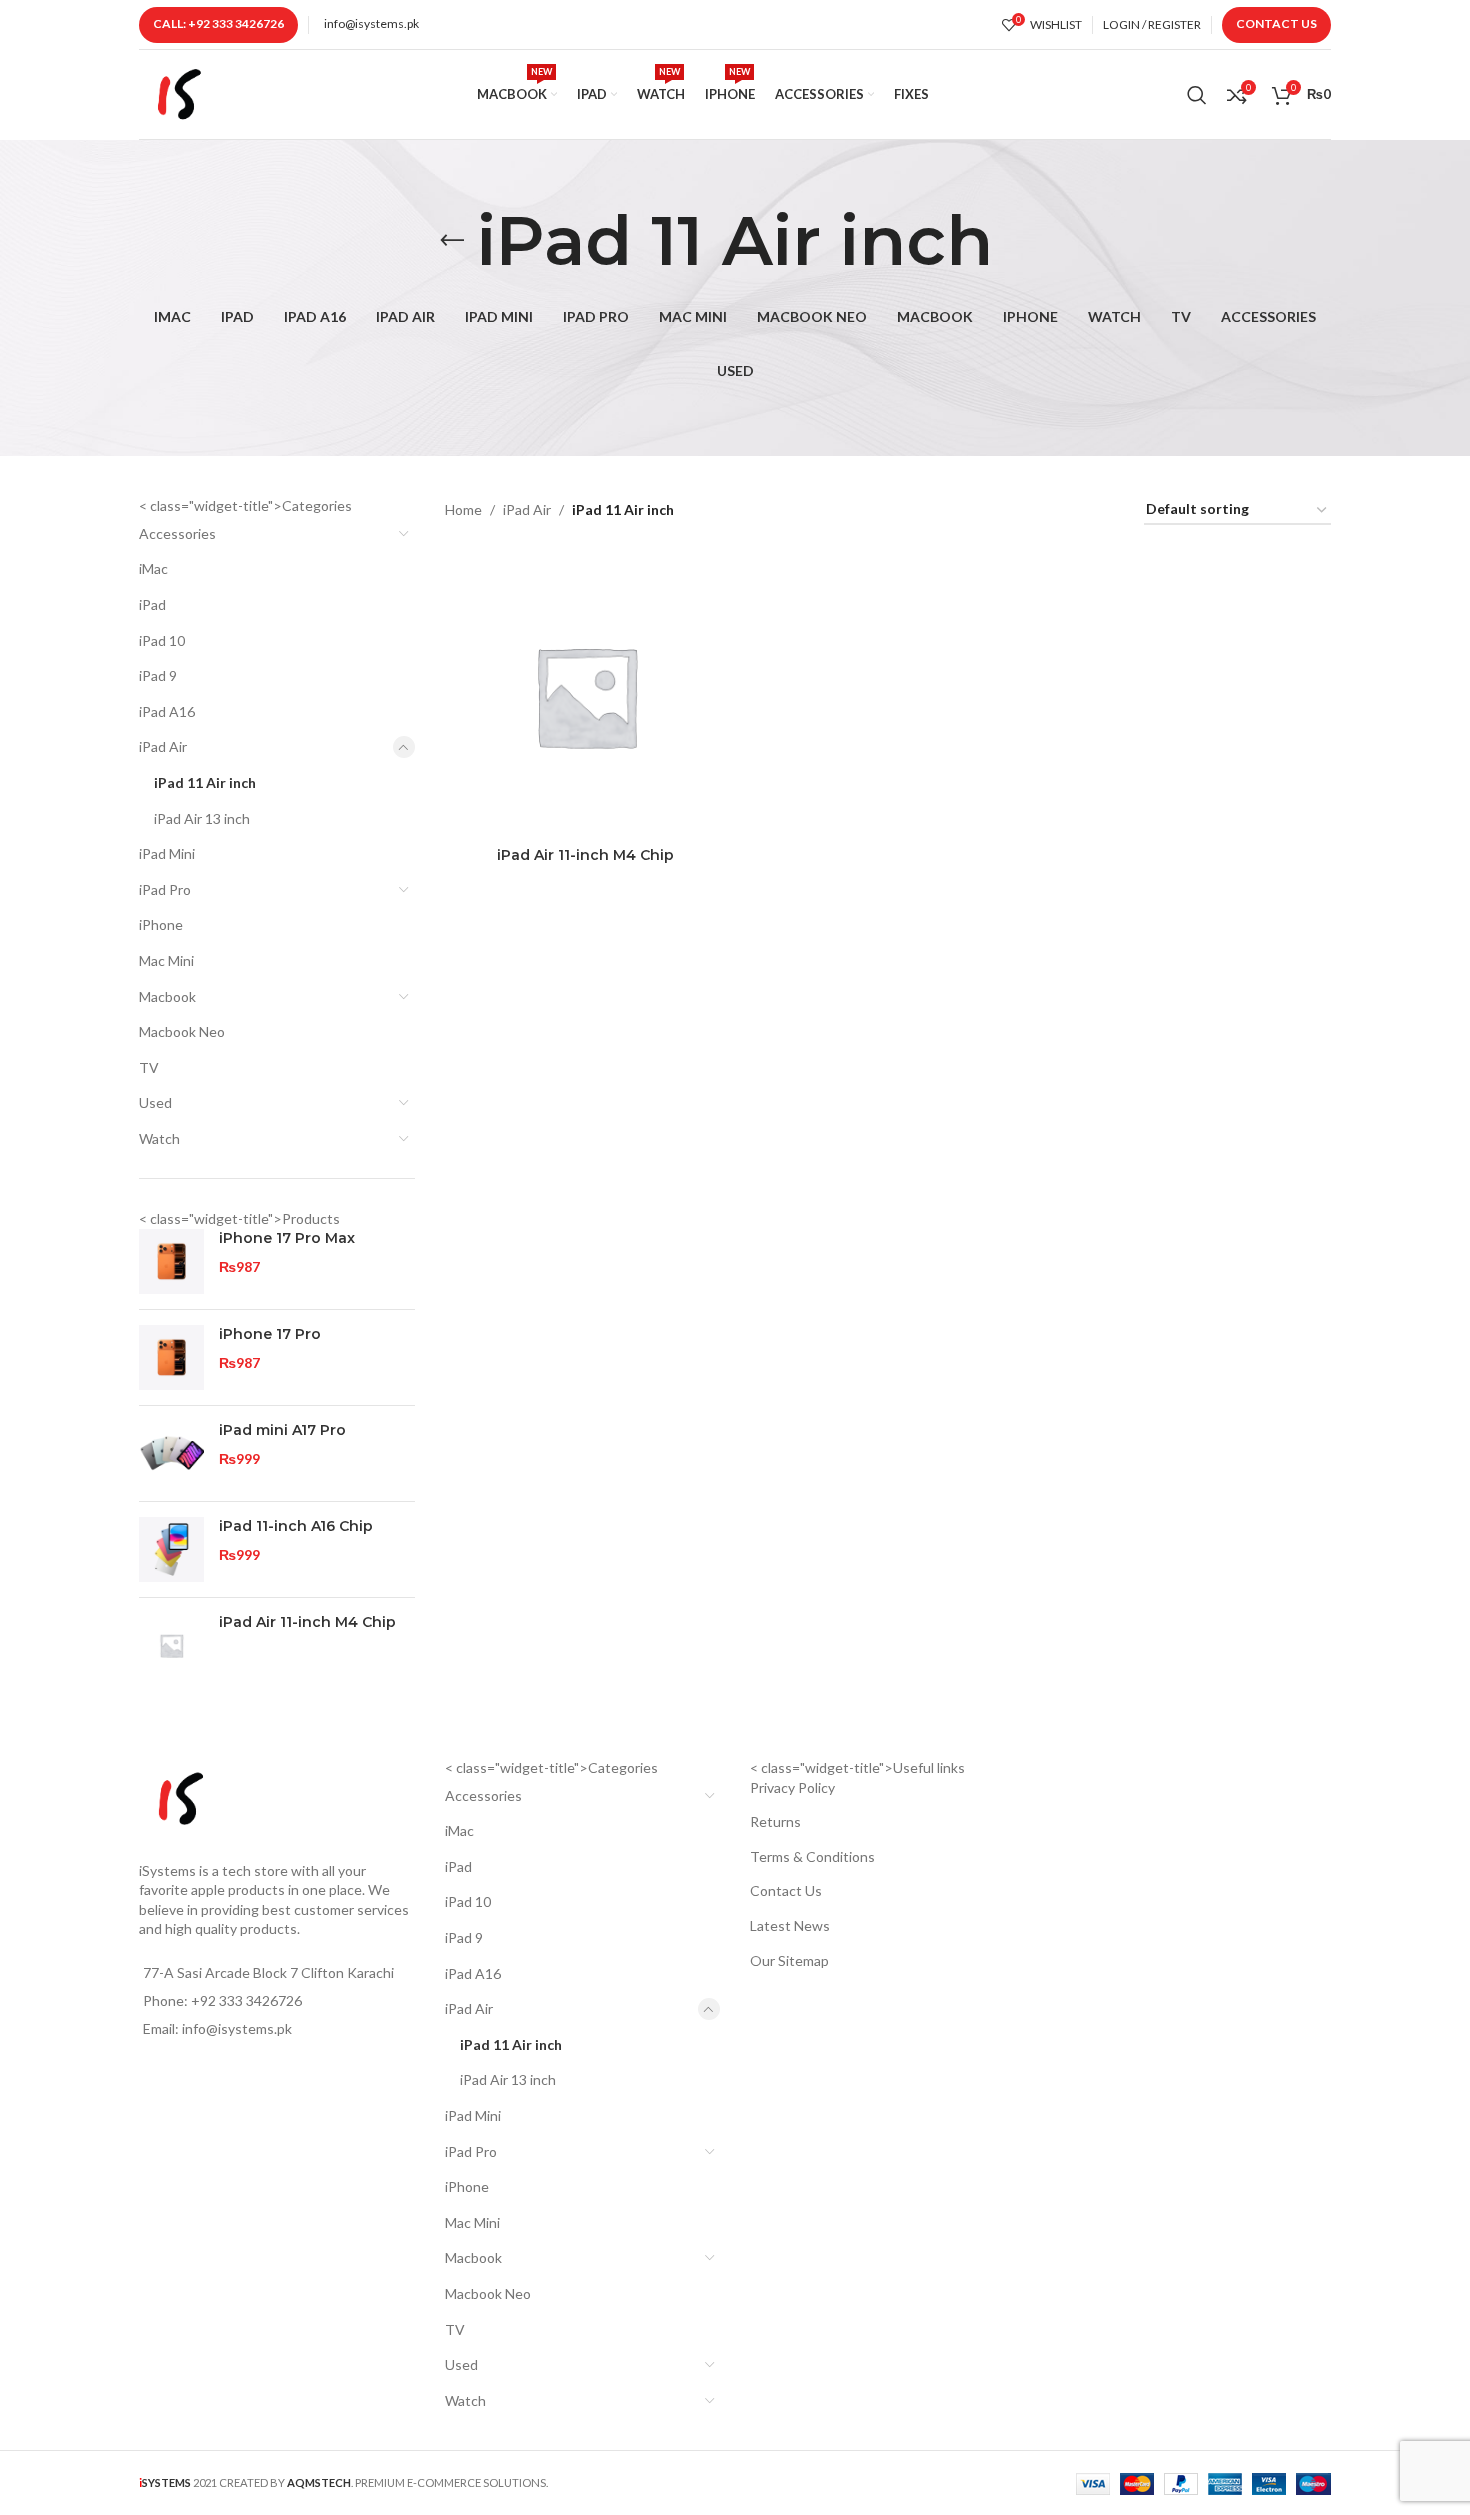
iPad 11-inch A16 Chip (296, 1526)
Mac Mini (166, 960)
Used (155, 1102)
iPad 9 (158, 675)
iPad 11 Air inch (205, 782)
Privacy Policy (792, 1787)
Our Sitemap (789, 1960)
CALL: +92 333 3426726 (218, 23)
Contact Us (1276, 23)
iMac (153, 568)
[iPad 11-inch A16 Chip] (171, 1549)
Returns (775, 1821)
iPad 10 (162, 640)
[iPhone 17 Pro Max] (171, 1261)
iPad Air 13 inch (202, 818)
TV (149, 1067)
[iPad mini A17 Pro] (171, 1453)
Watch (159, 1138)
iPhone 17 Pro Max (287, 1238)
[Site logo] (179, 92)
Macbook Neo (182, 1031)
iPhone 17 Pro (270, 1334)
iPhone (161, 924)
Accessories (177, 533)
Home (463, 509)
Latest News (790, 1925)
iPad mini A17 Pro (282, 1430)
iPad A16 (167, 711)
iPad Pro (165, 889)
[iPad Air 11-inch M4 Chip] (171, 1645)
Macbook (167, 996)
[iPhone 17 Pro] (171, 1357)
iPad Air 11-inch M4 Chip (307, 1622)
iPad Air (163, 746)
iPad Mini (167, 853)
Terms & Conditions (812, 1856)
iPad (152, 604)
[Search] (1197, 95)
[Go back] (452, 241)
